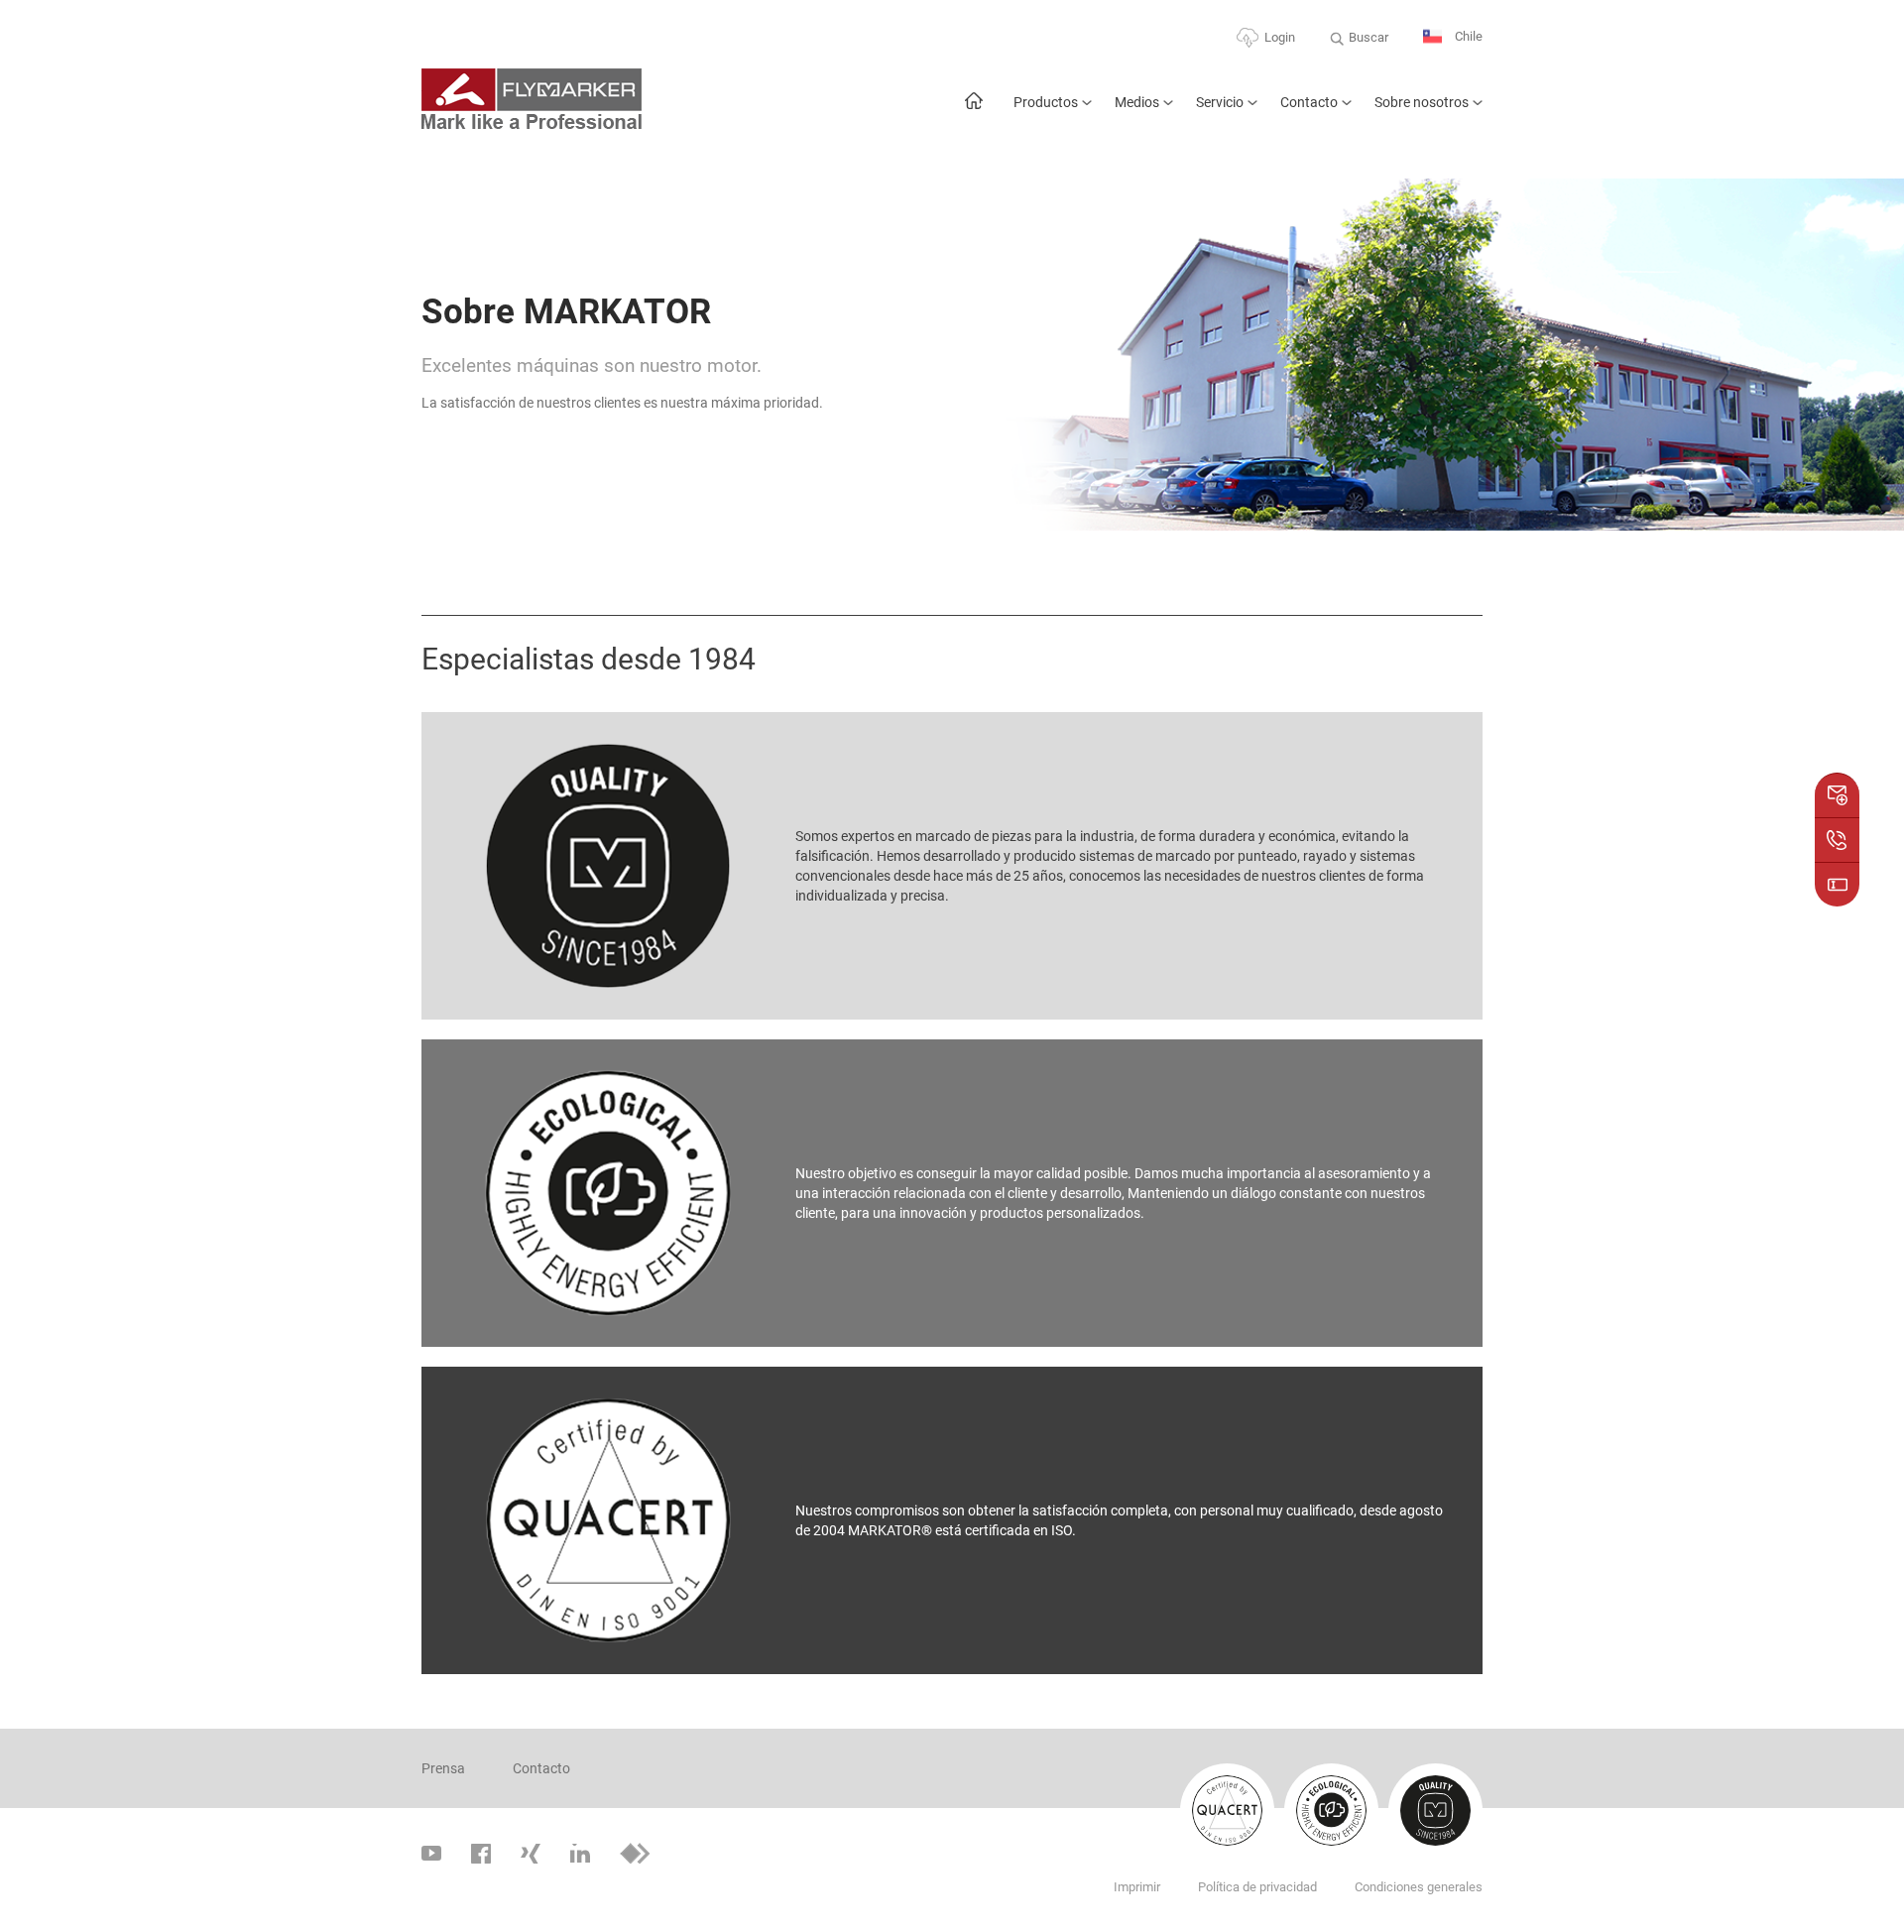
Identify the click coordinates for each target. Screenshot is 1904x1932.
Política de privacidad (1257, 1887)
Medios (1137, 102)
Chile (1467, 36)
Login (1280, 37)
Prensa (443, 1768)
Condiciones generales (1419, 1887)
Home (973, 111)
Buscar (1368, 37)
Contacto (1309, 102)
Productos (1046, 102)
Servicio (1220, 102)
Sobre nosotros (1422, 102)
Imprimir (1137, 1887)
